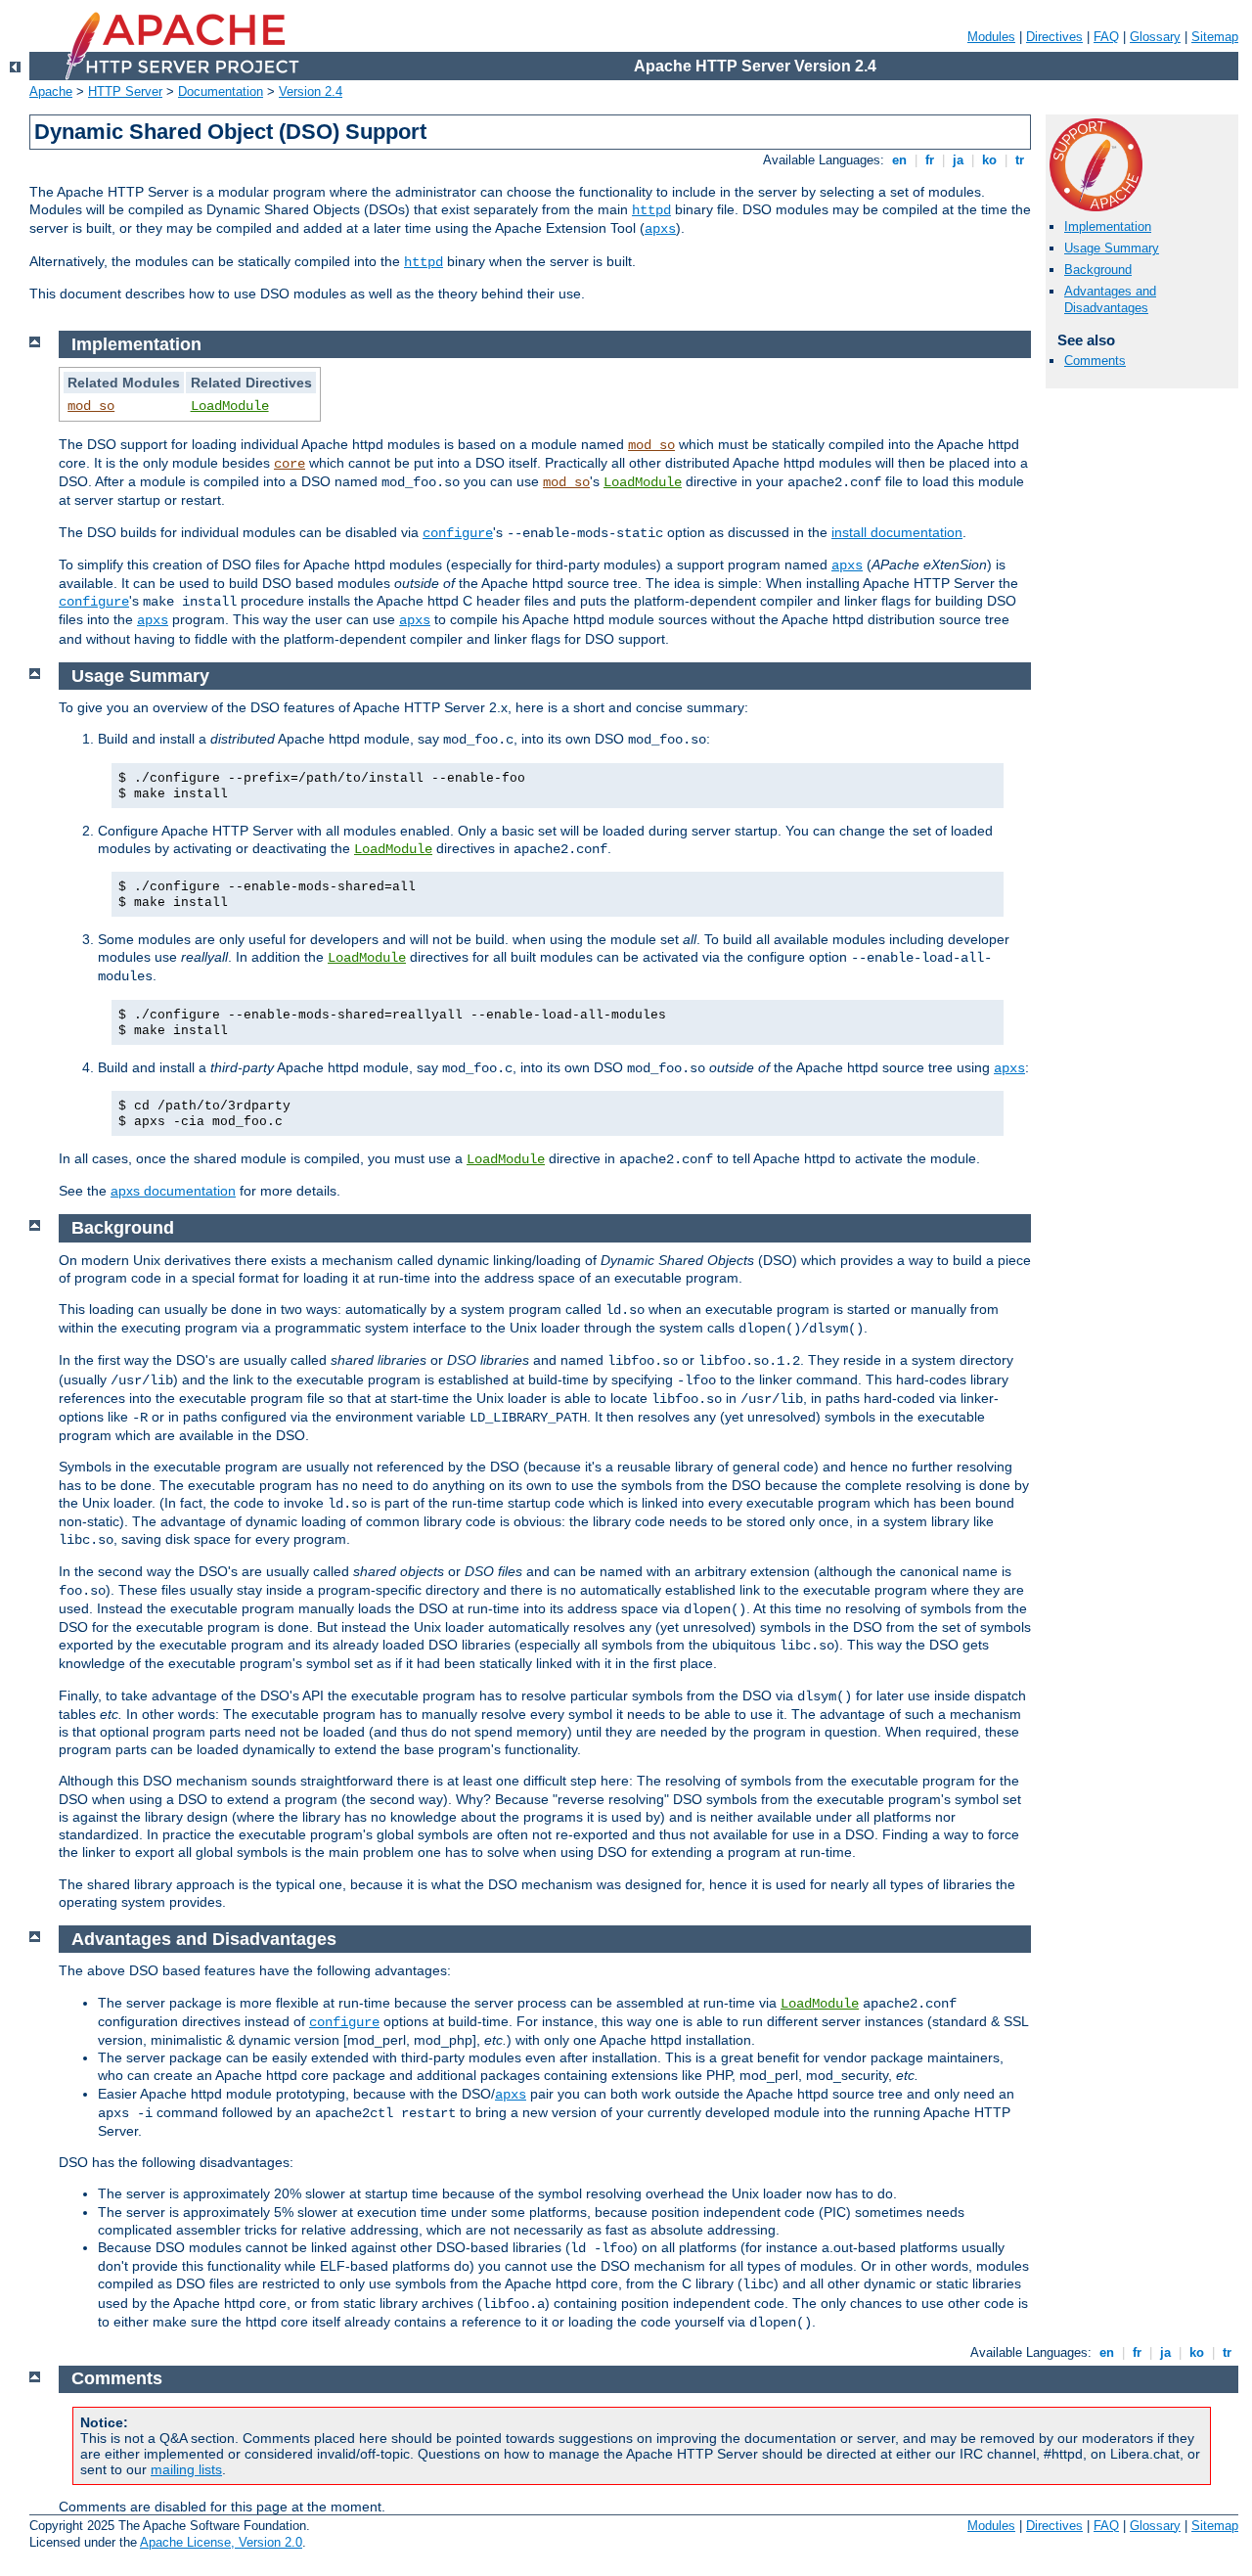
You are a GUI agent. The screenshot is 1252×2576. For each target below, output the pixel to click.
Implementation (1108, 226)
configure (458, 533)
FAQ (1106, 37)
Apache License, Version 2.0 (221, 2542)
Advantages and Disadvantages (1110, 299)
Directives (1054, 37)
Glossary (1155, 37)
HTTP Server (125, 91)
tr (1020, 160)
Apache (51, 91)
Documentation (221, 91)
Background (1098, 270)
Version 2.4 (311, 91)
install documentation (897, 532)
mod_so (91, 406)
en (899, 160)
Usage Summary (1112, 248)
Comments (1095, 361)
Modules (991, 37)
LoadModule (230, 406)
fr (930, 160)
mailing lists (186, 2469)
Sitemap (1215, 37)
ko (989, 160)
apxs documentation (173, 1191)
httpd (651, 210)
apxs (660, 229)
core (290, 464)
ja (958, 160)
